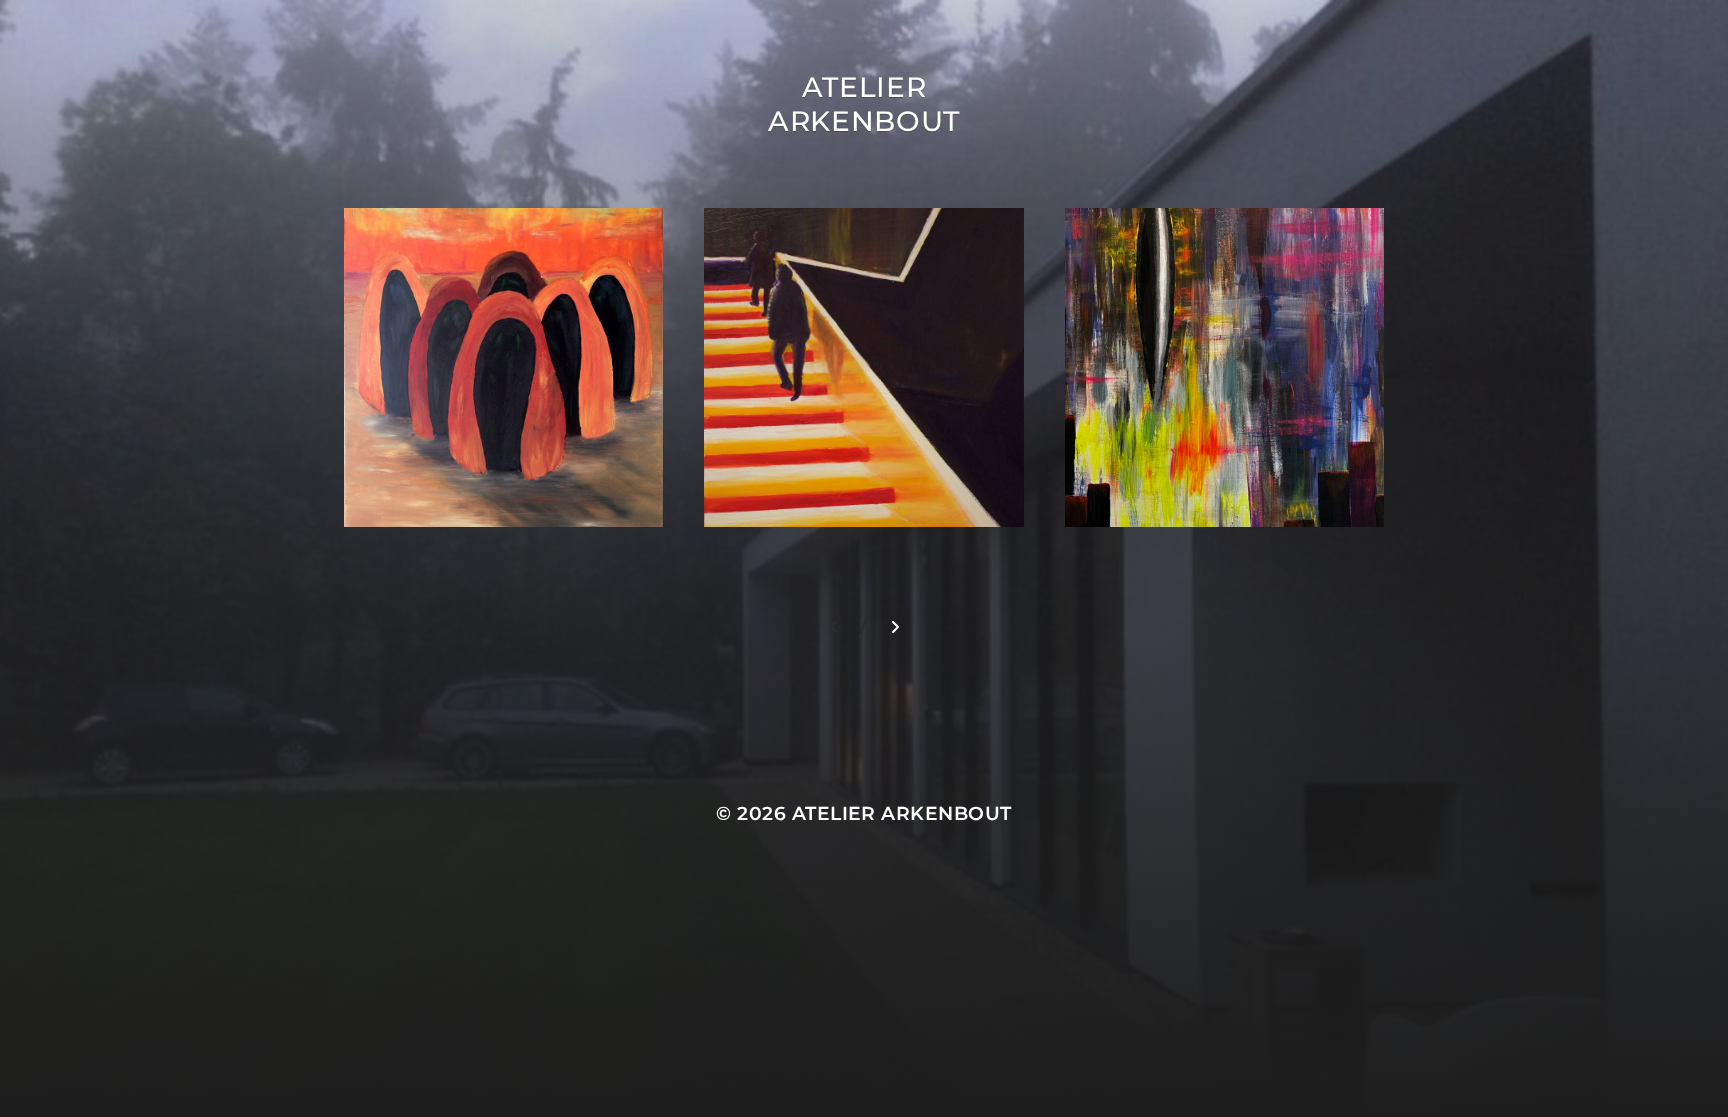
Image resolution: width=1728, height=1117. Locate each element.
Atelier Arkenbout (864, 104)
